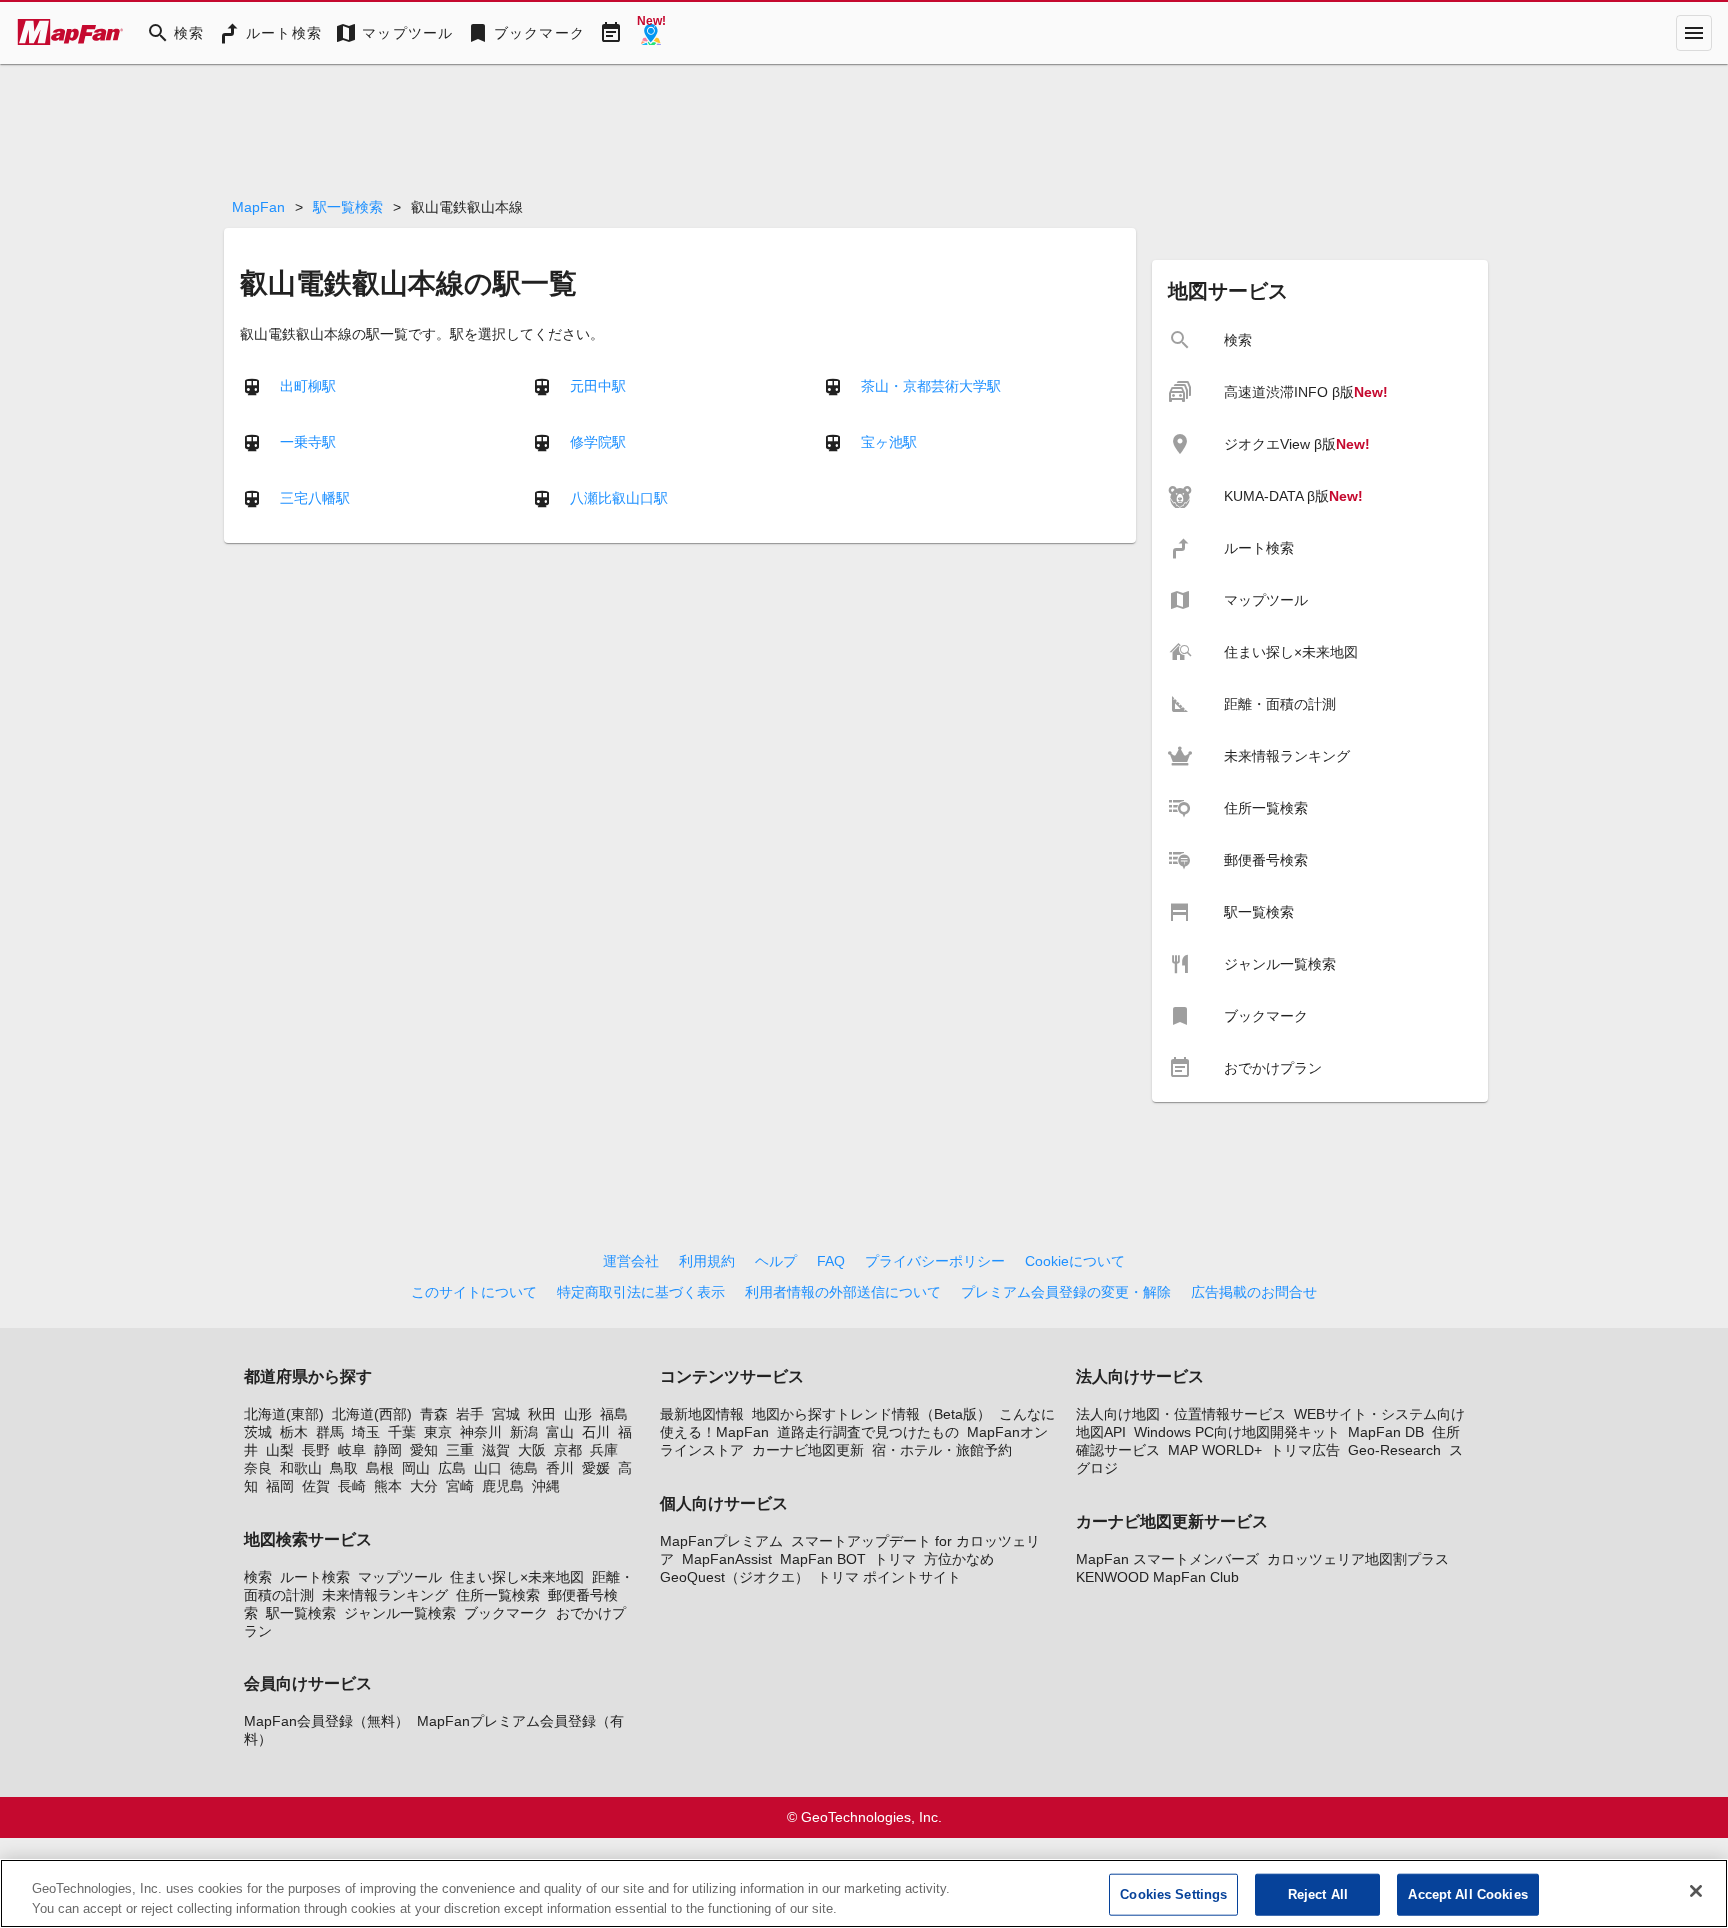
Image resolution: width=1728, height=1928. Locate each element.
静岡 (388, 1450)
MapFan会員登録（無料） (326, 1721)
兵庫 (604, 1450)
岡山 (416, 1468)
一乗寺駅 (308, 441)
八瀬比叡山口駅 (619, 497)
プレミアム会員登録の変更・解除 (1066, 1292)
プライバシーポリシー (935, 1261)
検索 (258, 1577)
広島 (452, 1468)
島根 (380, 1468)
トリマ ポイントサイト (889, 1577)
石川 (596, 1432)
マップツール (400, 1577)
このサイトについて (474, 1292)
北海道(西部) (372, 1414)
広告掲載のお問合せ (1254, 1292)
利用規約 (707, 1261)
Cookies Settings (1173, 1894)
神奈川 (481, 1432)
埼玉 (366, 1432)
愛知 (424, 1450)
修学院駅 (598, 441)
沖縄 (546, 1486)
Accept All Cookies (1467, 1894)
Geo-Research (1394, 1450)
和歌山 (301, 1468)
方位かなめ (959, 1559)
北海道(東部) (284, 1414)
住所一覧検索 (498, 1595)
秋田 (542, 1414)
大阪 (532, 1450)
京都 (568, 1450)
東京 (438, 1432)
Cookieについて (1075, 1261)
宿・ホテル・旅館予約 (942, 1450)
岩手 (470, 1414)
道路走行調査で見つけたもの (868, 1432)
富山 (560, 1432)
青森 (434, 1414)
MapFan (258, 207)
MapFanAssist (727, 1559)
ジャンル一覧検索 (400, 1613)
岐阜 (352, 1450)
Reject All (1318, 1894)
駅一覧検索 (348, 207)
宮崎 (460, 1486)
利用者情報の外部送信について (843, 1292)
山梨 (280, 1450)
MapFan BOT (823, 1559)
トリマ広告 (1305, 1450)
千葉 (402, 1432)
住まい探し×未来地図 (517, 1577)
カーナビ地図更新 (808, 1450)
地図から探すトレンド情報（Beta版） (871, 1414)
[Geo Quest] (651, 33)
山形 (578, 1414)
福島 (614, 1414)
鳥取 (344, 1468)
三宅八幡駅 (315, 497)
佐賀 (316, 1486)
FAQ (831, 1261)
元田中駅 (598, 385)
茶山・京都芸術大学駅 (931, 385)
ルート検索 (315, 1577)
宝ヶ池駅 (889, 441)
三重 (460, 1450)
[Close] (1696, 1891)
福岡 (280, 1486)
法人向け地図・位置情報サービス (1181, 1414)
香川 (560, 1468)
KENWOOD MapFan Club (1157, 1577)
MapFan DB (1386, 1432)
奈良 (258, 1468)
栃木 (294, 1432)
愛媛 (596, 1468)
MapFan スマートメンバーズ (1167, 1559)
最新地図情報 (702, 1414)
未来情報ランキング (385, 1595)
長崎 (352, 1486)
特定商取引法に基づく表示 (641, 1292)
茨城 (258, 1432)
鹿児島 (503, 1486)
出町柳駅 (308, 385)
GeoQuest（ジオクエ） (734, 1577)
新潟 (524, 1432)
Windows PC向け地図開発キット (1237, 1432)
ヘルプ (776, 1261)
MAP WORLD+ (1215, 1450)
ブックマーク (506, 1613)
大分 (424, 1486)
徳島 (524, 1468)
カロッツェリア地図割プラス (1358, 1559)
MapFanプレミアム (721, 1541)
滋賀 (496, 1450)
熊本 (388, 1486)
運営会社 (631, 1261)
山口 (488, 1468)
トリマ (895, 1559)
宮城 (506, 1414)
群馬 (330, 1432)
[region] (864, 1893)
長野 (316, 1450)
